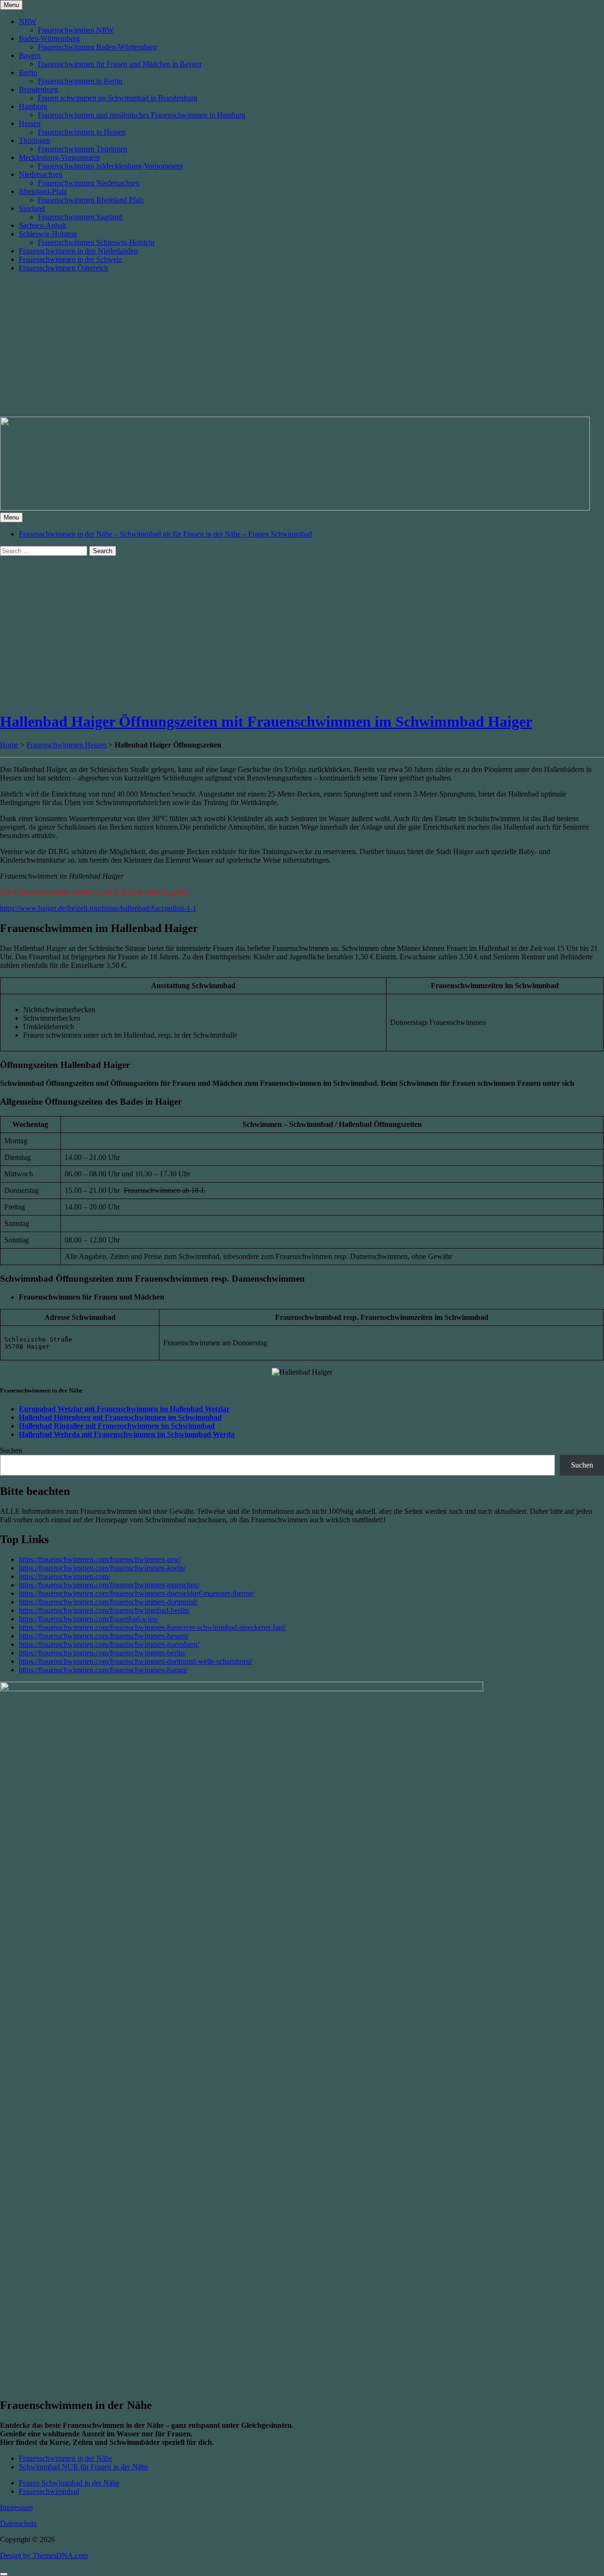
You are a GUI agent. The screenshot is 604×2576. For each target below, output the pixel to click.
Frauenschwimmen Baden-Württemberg (97, 47)
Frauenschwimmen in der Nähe (66, 2458)
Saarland (32, 208)
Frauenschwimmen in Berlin (80, 81)
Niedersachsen (41, 174)
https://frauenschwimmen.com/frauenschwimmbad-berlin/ (104, 1610)
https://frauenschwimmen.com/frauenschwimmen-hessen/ (104, 1636)
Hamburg (33, 106)
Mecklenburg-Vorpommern (59, 157)
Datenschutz (18, 2523)
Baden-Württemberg (49, 38)
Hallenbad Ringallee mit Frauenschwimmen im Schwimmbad (117, 1426)
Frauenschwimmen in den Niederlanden (78, 251)
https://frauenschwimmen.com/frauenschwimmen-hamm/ (103, 1670)
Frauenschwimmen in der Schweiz (70, 259)
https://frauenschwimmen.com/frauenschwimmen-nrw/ (100, 1559)
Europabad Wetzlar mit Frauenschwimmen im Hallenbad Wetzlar (124, 1409)
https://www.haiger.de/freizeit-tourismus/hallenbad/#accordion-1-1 (98, 908)
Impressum (16, 2507)
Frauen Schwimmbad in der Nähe (69, 2483)
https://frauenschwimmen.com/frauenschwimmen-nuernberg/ (109, 1644)
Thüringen (34, 140)
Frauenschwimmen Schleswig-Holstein (96, 242)
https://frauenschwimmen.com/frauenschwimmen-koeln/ (102, 1568)
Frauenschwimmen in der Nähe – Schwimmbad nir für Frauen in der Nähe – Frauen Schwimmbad (165, 534)
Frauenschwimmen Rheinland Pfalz (91, 200)
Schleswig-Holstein (48, 234)
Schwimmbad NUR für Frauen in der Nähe (84, 2467)
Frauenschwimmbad (49, 2491)
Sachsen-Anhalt (42, 225)
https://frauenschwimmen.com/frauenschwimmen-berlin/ (102, 1653)
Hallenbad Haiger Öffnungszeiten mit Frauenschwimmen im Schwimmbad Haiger (266, 722)
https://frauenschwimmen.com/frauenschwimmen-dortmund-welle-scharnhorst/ (136, 1661)
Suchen (11, 1450)
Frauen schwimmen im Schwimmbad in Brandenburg (117, 98)
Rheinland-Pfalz (43, 191)
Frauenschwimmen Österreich (63, 268)
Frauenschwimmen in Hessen (82, 132)
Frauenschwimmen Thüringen (83, 149)
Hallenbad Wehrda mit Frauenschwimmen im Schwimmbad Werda (127, 1434)
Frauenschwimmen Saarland (80, 217)
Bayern (30, 55)
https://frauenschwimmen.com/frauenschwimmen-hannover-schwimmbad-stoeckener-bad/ (152, 1627)
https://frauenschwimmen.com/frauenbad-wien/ (89, 1619)
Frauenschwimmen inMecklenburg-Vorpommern (110, 166)
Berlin (28, 72)
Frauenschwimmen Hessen (67, 745)
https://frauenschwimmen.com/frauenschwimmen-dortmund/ (108, 1602)
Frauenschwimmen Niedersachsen (89, 183)
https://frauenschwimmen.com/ (64, 1576)
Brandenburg (38, 89)
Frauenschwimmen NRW (76, 30)
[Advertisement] (302, 346)
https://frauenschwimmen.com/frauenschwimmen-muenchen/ (109, 1585)
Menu (11, 5)
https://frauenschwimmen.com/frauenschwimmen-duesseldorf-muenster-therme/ (137, 1593)
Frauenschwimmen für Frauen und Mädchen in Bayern (120, 64)
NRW (28, 21)
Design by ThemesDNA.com (44, 2555)
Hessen (30, 123)
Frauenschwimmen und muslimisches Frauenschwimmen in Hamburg (142, 115)
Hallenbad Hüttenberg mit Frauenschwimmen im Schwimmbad (120, 1417)
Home (9, 745)
